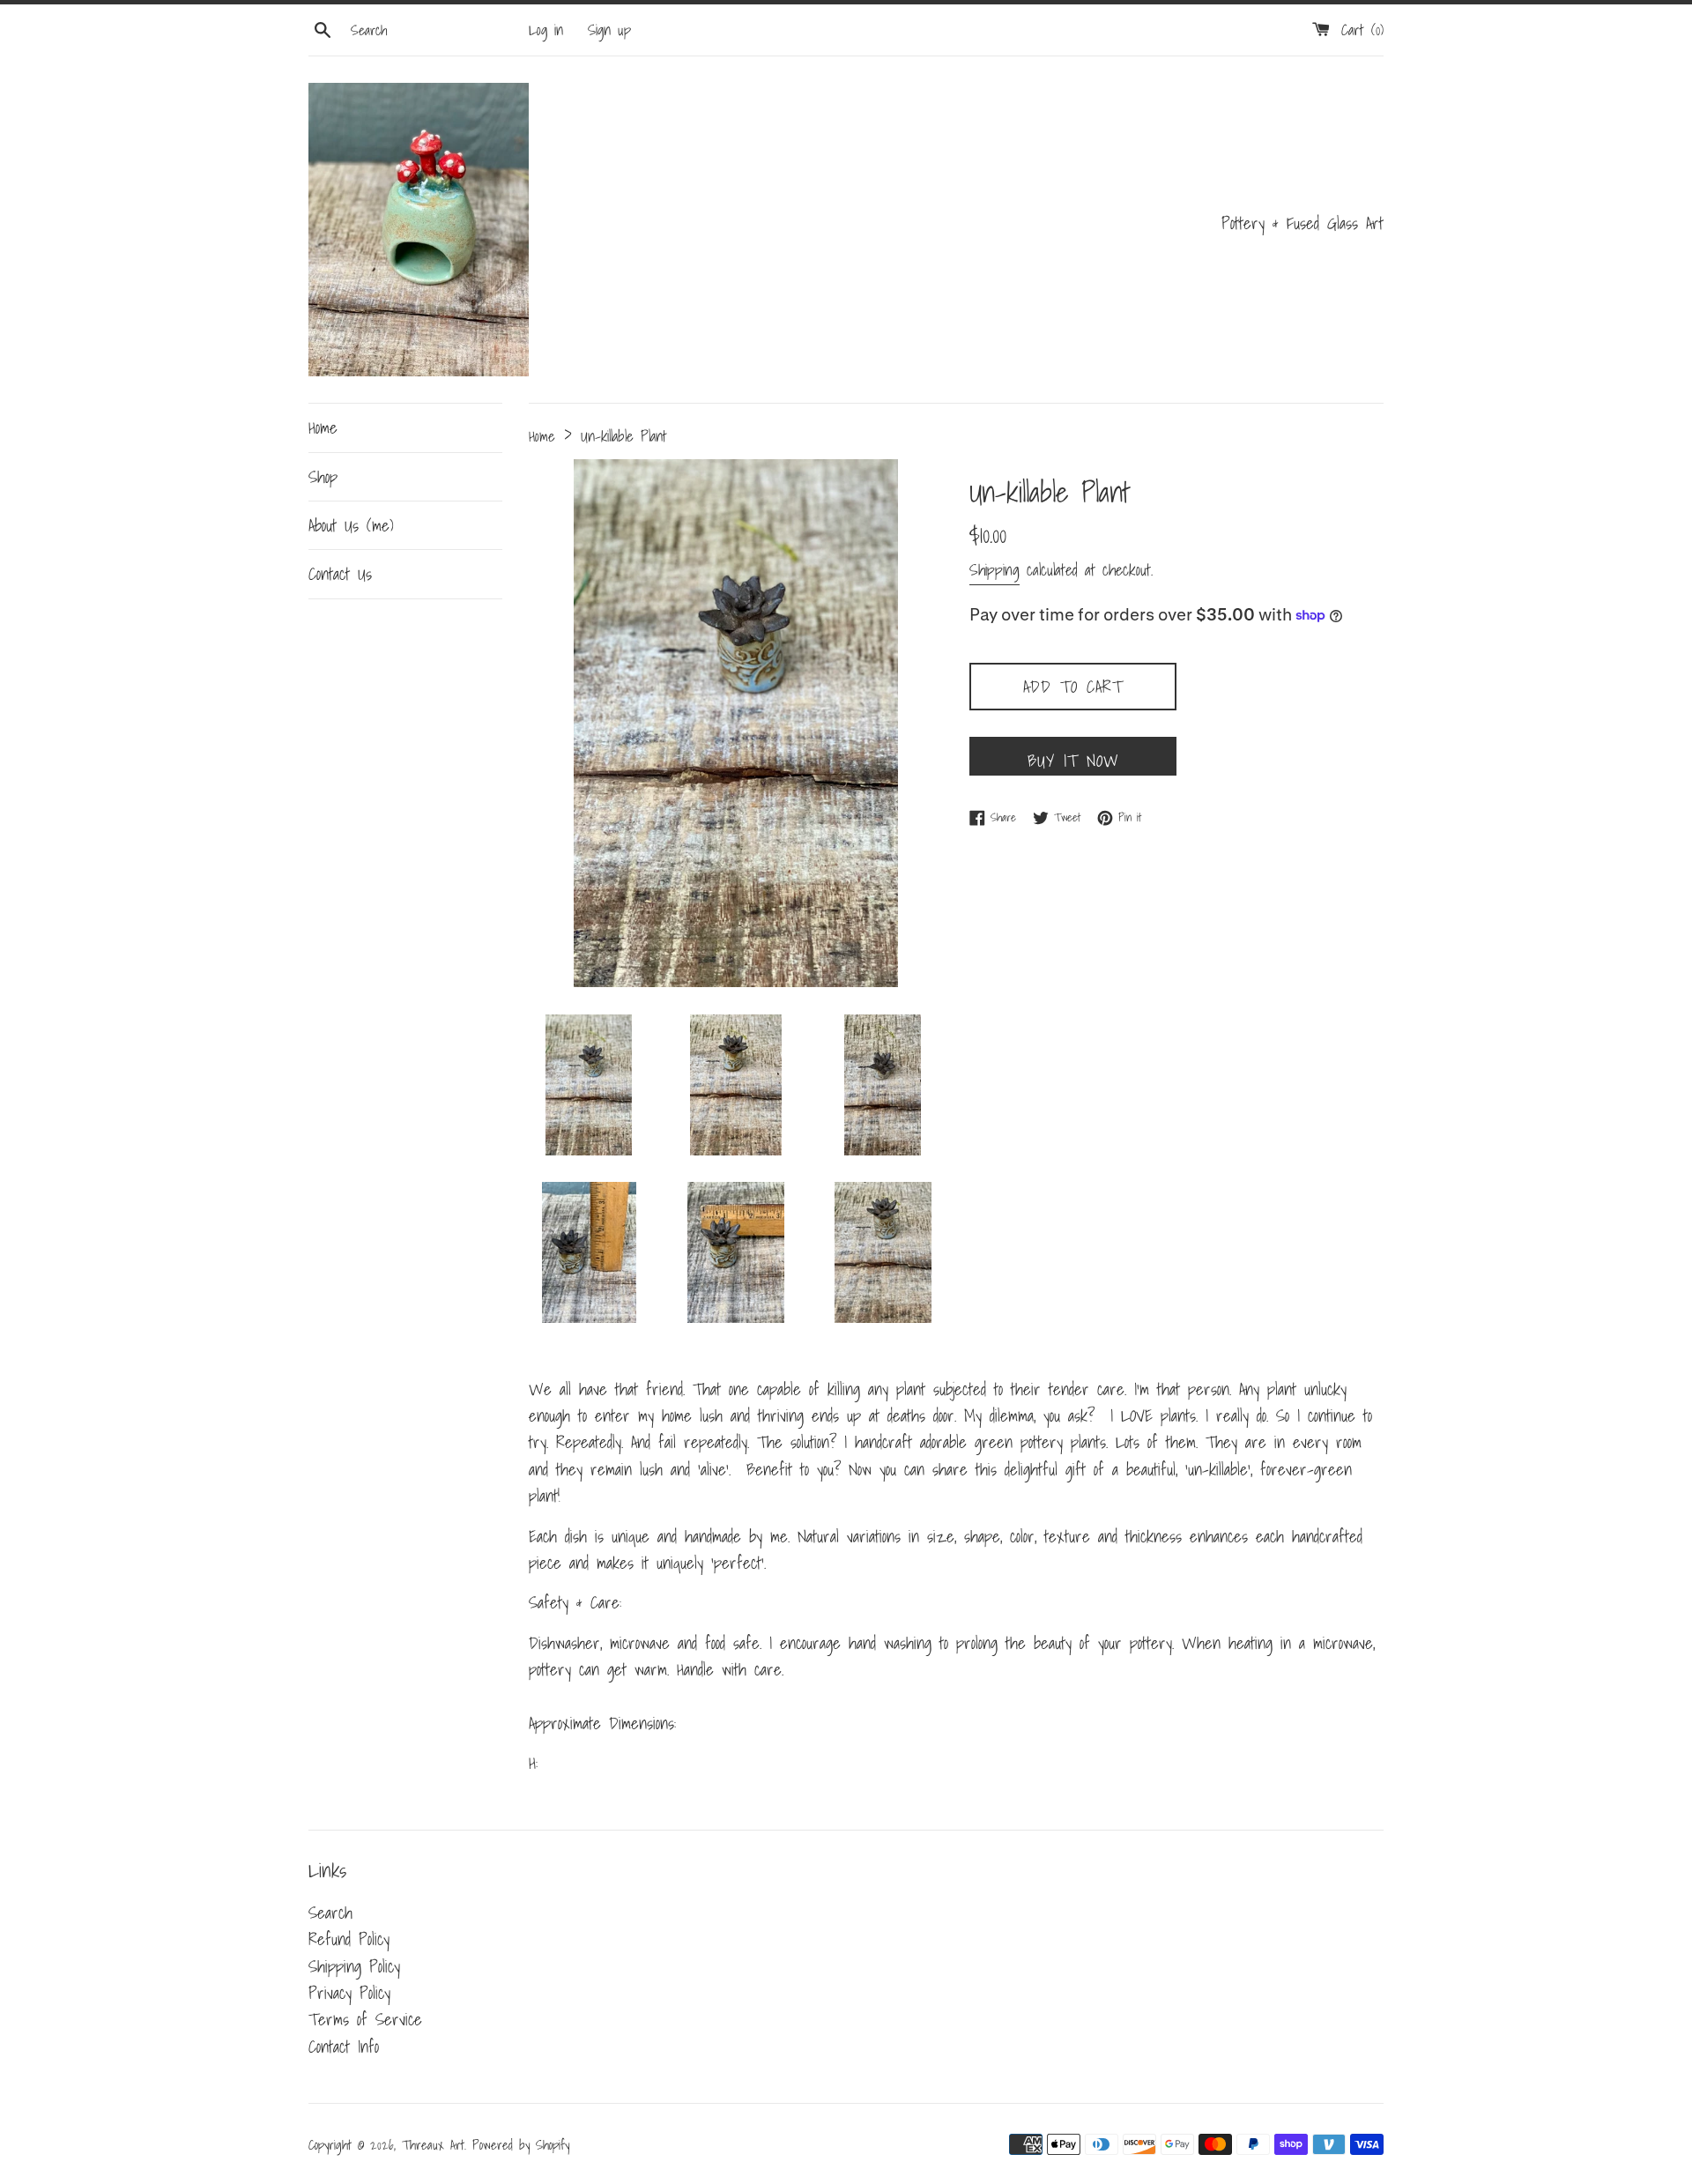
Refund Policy (349, 1939)
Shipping (994, 570)
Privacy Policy (349, 1993)
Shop (323, 477)
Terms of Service (365, 2019)
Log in (546, 30)
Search (330, 1913)
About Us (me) (351, 525)
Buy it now (1073, 761)
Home (323, 427)
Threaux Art (433, 2145)
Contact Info (344, 2047)
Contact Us (340, 574)
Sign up (609, 30)
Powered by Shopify (521, 2145)
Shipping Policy (354, 1966)
